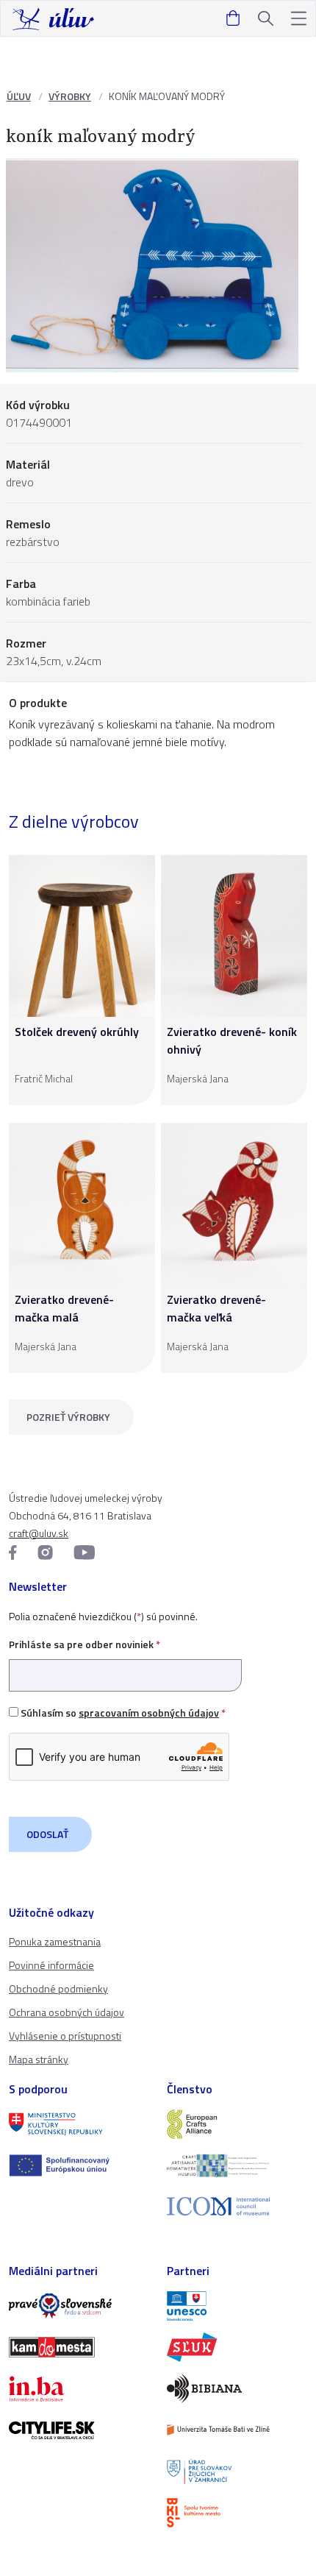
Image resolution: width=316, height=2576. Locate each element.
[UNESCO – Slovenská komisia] (237, 2306)
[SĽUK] (237, 2347)
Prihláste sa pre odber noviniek (85, 1644)
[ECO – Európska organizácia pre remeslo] (237, 2165)
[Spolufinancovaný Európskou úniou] (79, 2165)
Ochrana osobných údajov (67, 2012)
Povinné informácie (51, 1965)
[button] (299, 19)
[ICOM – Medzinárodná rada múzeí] (237, 2206)
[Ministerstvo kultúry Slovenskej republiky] (79, 2124)
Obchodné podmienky (58, 1988)
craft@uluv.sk (39, 1533)
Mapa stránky (39, 2059)
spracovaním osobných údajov (149, 1713)
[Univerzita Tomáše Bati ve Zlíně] (237, 2430)
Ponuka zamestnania (55, 1941)
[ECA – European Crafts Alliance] (237, 2124)
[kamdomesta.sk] (79, 2347)
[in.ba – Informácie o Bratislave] (79, 2388)
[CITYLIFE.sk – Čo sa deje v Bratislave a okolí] (79, 2430)
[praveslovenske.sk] (79, 2306)
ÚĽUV (19, 96)
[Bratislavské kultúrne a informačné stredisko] (237, 2513)
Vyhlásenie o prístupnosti (65, 2036)
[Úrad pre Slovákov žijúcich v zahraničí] (237, 2472)
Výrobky (70, 96)
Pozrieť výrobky (68, 1417)
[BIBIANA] (237, 2388)
